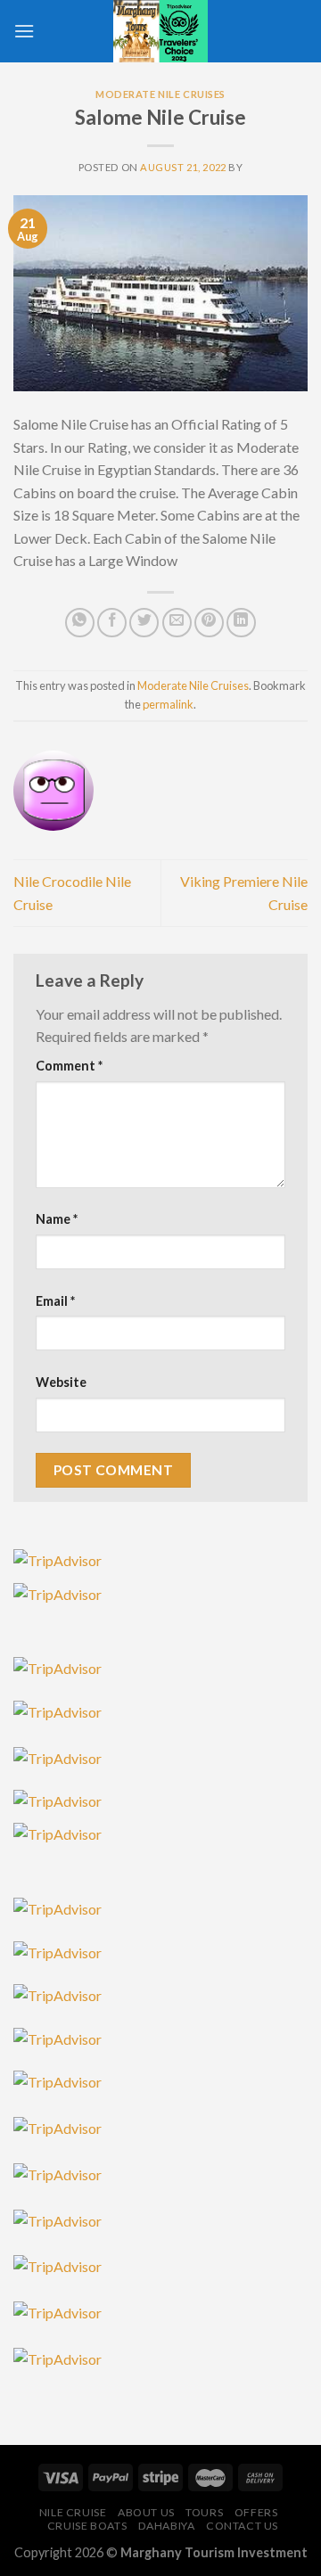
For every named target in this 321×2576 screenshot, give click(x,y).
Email (55, 1301)
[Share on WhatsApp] (80, 623)
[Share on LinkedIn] (241, 623)
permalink (168, 704)
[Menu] (24, 31)
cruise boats (87, 2526)
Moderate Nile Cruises (160, 94)
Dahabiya (167, 2526)
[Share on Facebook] (112, 623)
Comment (69, 1066)
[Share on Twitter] (144, 623)
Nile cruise (73, 2512)
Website (61, 1382)
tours (204, 2512)
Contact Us (242, 2526)
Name (57, 1219)
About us (146, 2512)
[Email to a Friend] (177, 623)
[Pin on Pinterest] (209, 623)
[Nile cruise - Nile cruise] (160, 31)
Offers (256, 2512)
